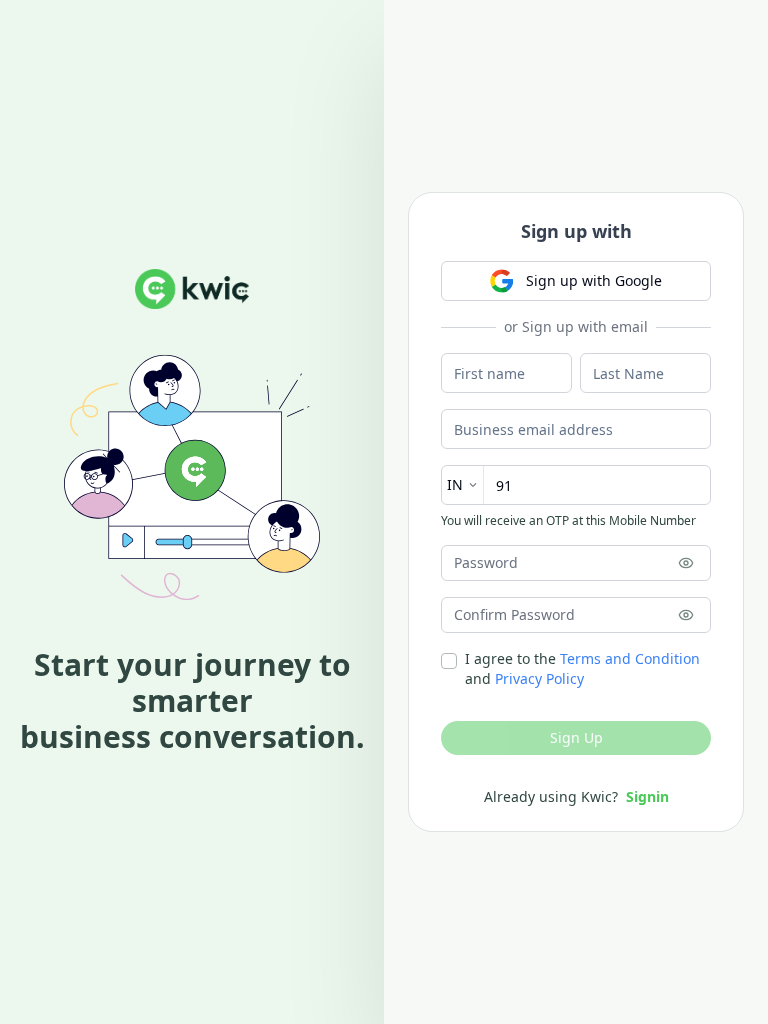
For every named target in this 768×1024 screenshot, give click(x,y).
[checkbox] (449, 661)
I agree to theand (582, 668)
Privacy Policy (539, 678)
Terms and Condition (630, 658)
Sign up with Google (594, 280)
